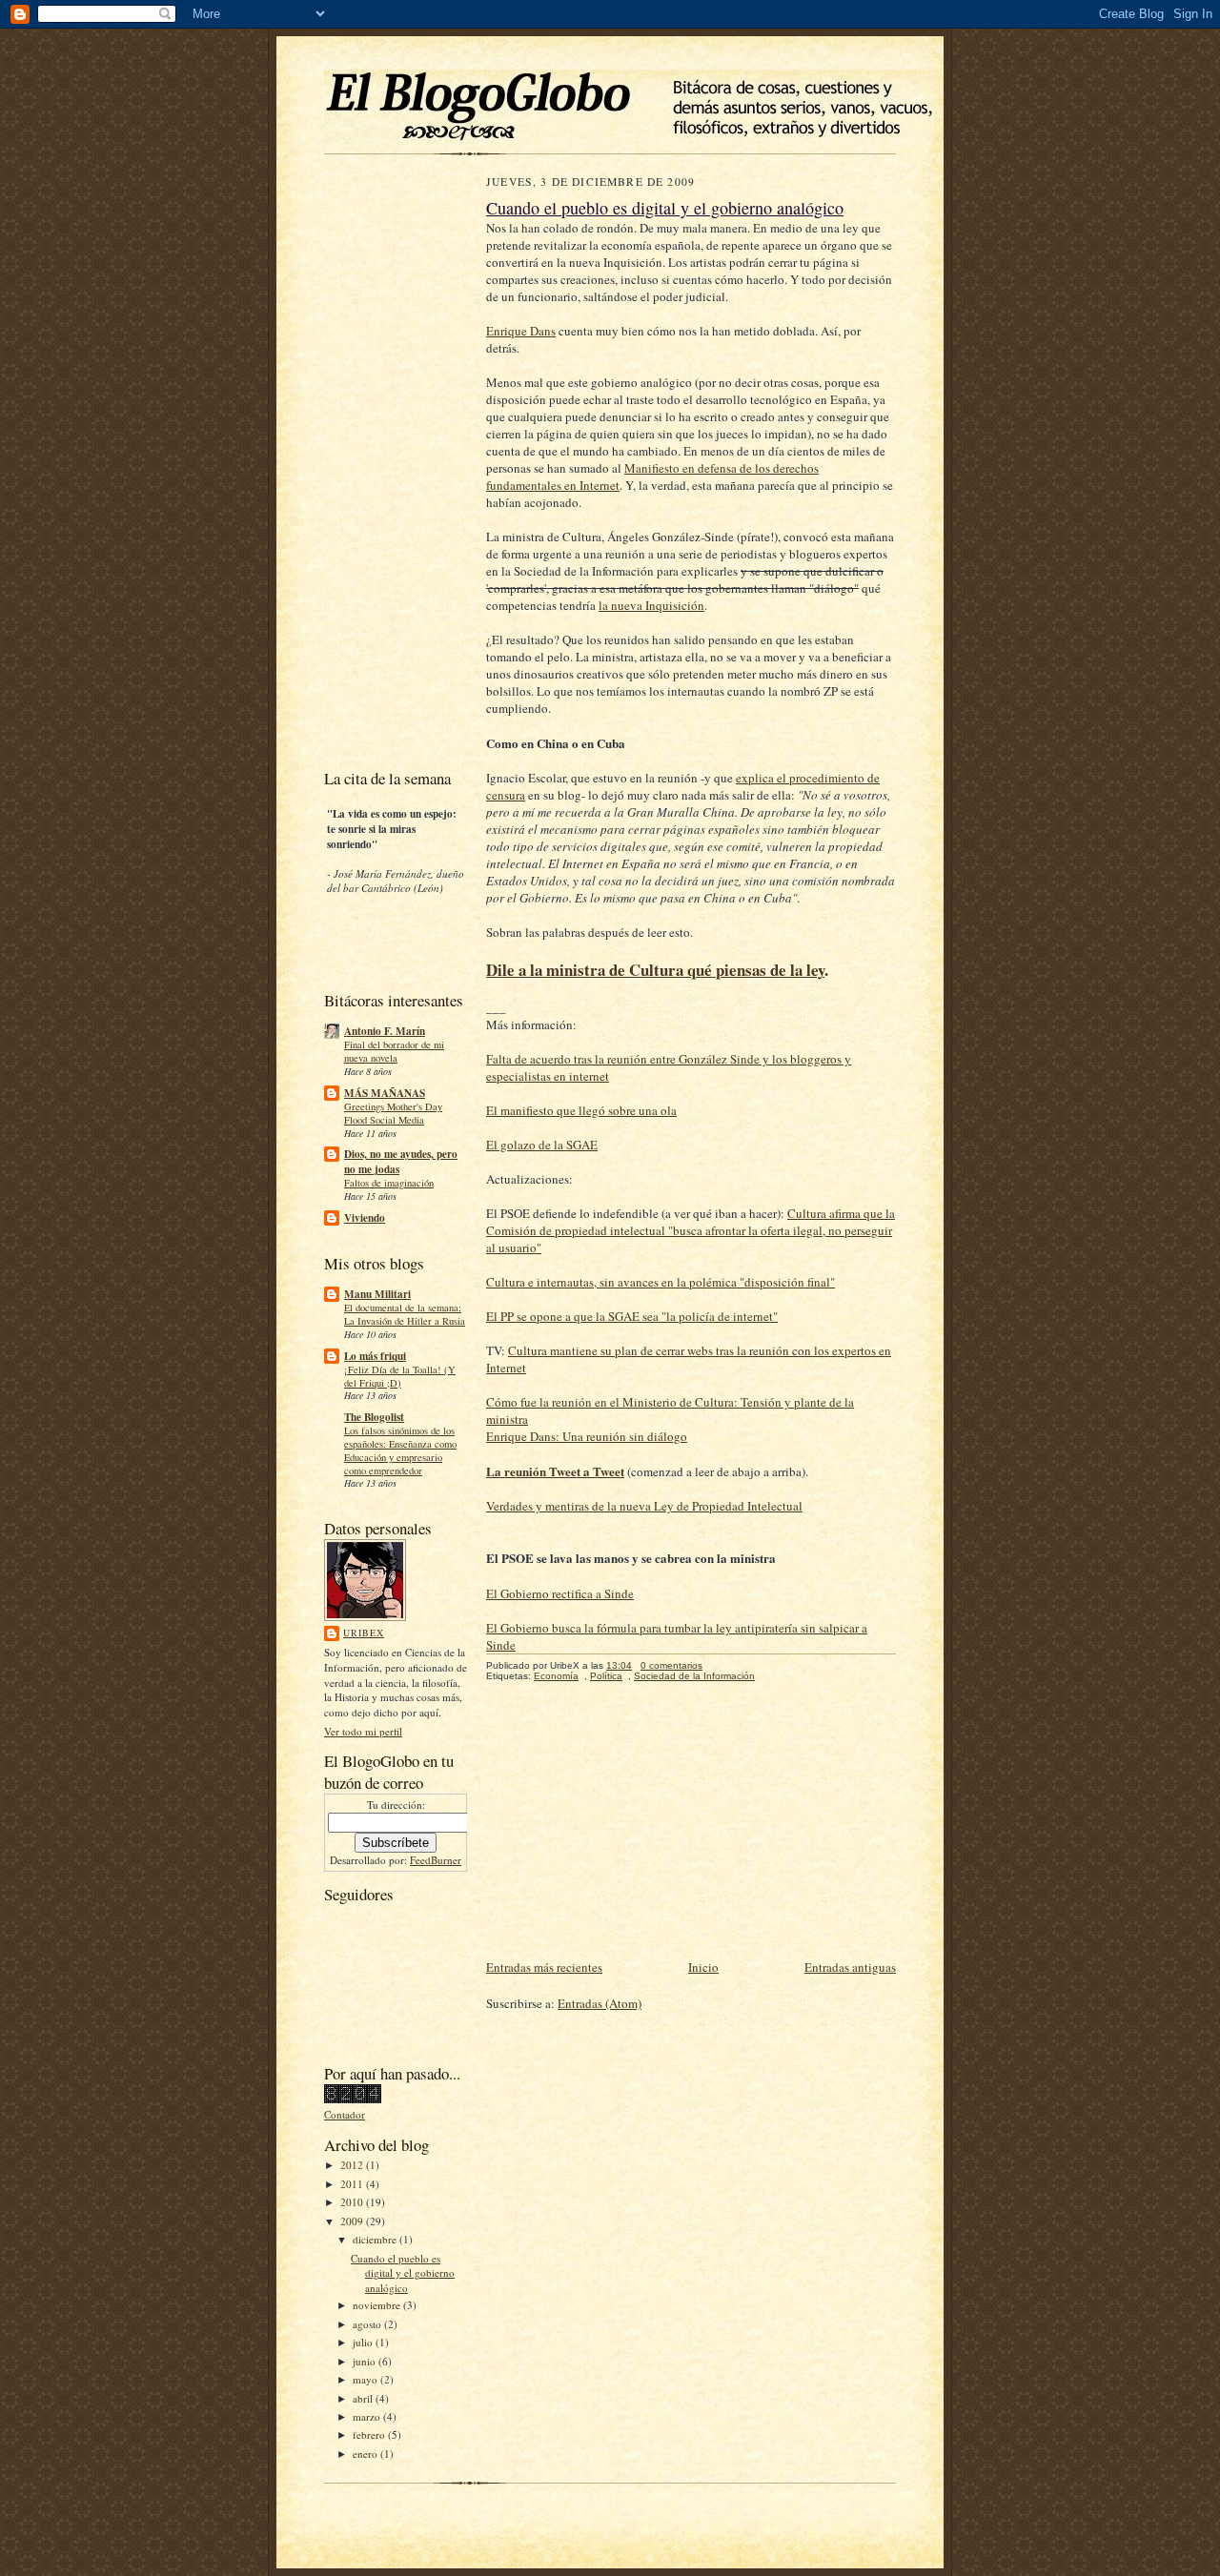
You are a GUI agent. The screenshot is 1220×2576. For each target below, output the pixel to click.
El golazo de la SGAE (542, 1145)
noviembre (378, 2305)
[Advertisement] (381, 466)
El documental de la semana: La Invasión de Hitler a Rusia (405, 1314)
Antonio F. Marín (385, 1031)
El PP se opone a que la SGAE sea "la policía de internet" (632, 1316)
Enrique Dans (521, 331)
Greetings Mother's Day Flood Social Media (393, 1113)
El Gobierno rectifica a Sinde (560, 1593)
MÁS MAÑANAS (385, 1093)
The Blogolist (374, 1417)
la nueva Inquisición (651, 605)
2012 (353, 2165)
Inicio (703, 1967)
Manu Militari (377, 1294)
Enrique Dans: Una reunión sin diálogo (587, 1436)
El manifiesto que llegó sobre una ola (581, 1110)
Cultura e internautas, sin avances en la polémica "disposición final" (661, 1282)
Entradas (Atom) (600, 2003)
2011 (353, 2184)
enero (366, 2454)
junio (366, 2361)
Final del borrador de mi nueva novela (394, 1051)
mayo (366, 2379)
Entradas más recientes (544, 1967)
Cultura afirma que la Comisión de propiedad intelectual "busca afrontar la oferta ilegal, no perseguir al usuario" (691, 1230)
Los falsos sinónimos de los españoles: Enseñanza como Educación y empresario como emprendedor (400, 1450)
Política (606, 1676)
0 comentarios (671, 1665)
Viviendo (365, 1218)
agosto (368, 2324)
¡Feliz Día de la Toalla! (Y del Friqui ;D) (400, 1376)
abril (364, 2398)
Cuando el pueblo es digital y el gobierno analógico (403, 2273)
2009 (353, 2221)
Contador (345, 2114)
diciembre (376, 2239)
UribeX (364, 1633)
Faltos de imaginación (389, 1183)
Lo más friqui (375, 1356)
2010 (353, 2202)
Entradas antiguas (850, 1967)
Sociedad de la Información (694, 1676)
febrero (370, 2434)
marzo (368, 2416)
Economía (556, 1676)
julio (364, 2342)
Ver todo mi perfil (363, 1731)
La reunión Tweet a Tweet (555, 1471)
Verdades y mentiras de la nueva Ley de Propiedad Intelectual (644, 1506)
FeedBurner (436, 1860)
